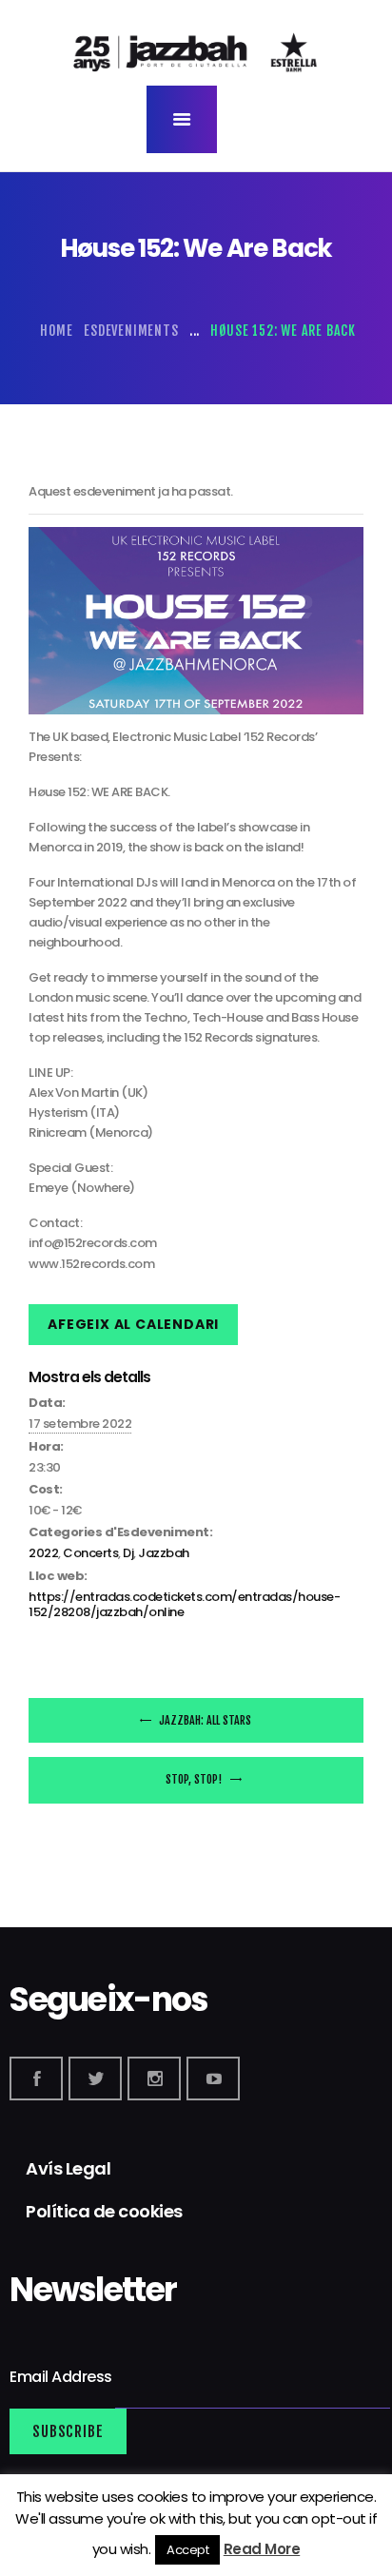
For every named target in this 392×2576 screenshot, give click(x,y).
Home (57, 331)
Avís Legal (68, 2168)
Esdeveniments (131, 331)
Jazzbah (164, 1553)
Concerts (90, 1553)
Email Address (62, 2378)
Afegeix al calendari (133, 1324)
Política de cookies (104, 2211)
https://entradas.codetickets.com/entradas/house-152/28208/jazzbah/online (184, 1604)
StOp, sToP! (195, 1779)
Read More (262, 2549)
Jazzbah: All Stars (204, 1720)
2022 (43, 1553)
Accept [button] (187, 2550)
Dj (128, 1553)
